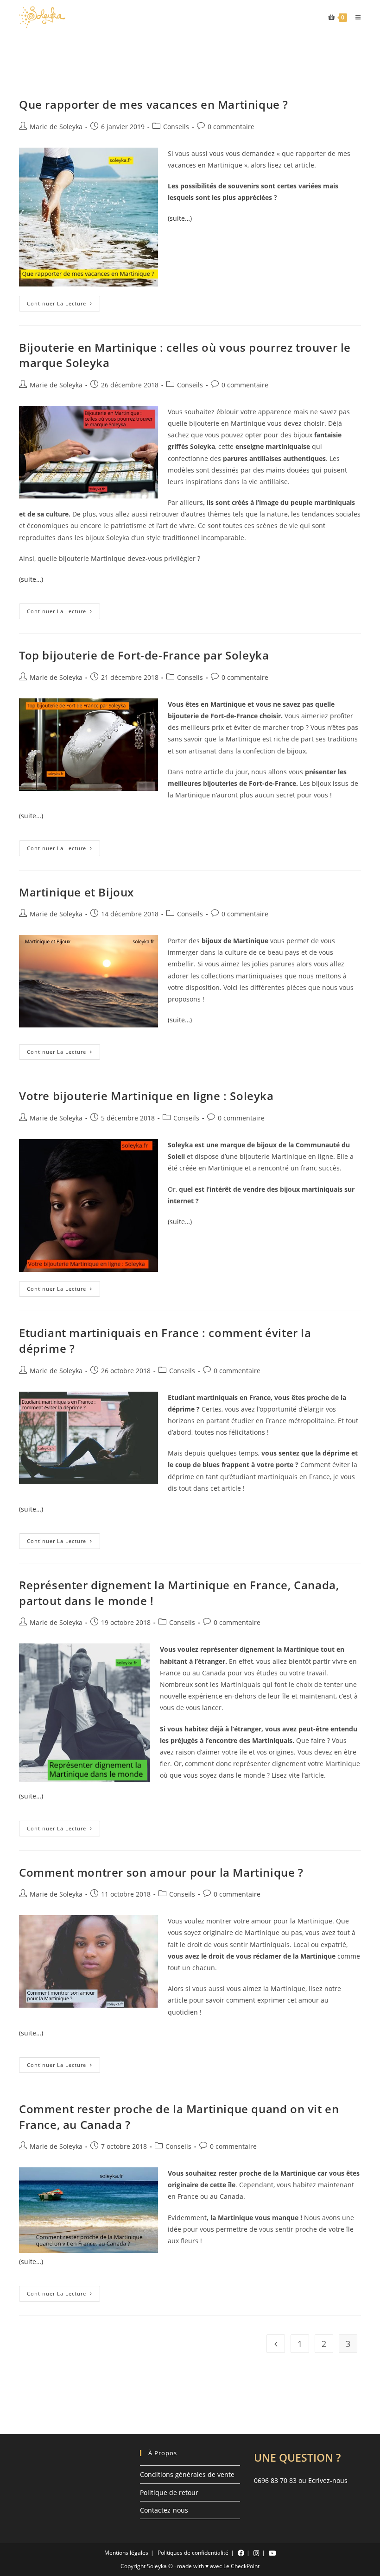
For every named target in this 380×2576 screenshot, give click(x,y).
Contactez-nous (164, 2510)
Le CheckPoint (241, 2566)
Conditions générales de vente (187, 2474)
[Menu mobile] (355, 17)
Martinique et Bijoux (76, 892)
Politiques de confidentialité (193, 2553)
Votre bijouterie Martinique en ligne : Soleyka (146, 1096)
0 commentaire (231, 127)
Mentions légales (126, 2553)
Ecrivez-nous (328, 2480)
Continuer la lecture (63, 305)
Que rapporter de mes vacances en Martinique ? (154, 104)
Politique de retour (169, 2492)
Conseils (176, 127)
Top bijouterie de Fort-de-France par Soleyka (144, 655)
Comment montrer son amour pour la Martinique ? (161, 1872)
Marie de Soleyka (56, 127)
